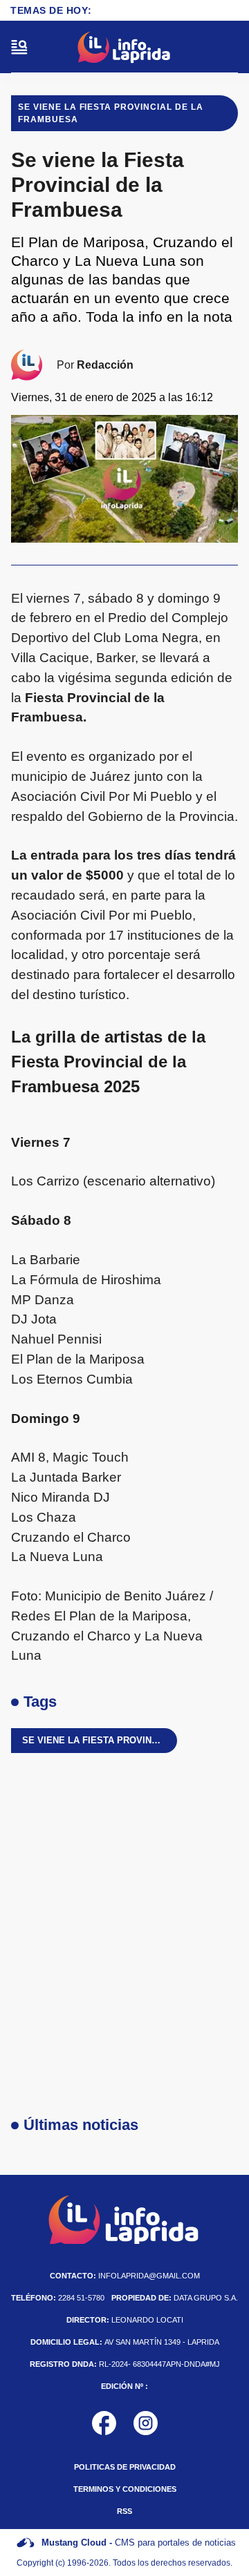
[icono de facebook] (104, 2423)
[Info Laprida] (125, 47)
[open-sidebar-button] (19, 47)
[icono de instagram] (146, 2423)
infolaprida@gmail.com (125, 2276)
